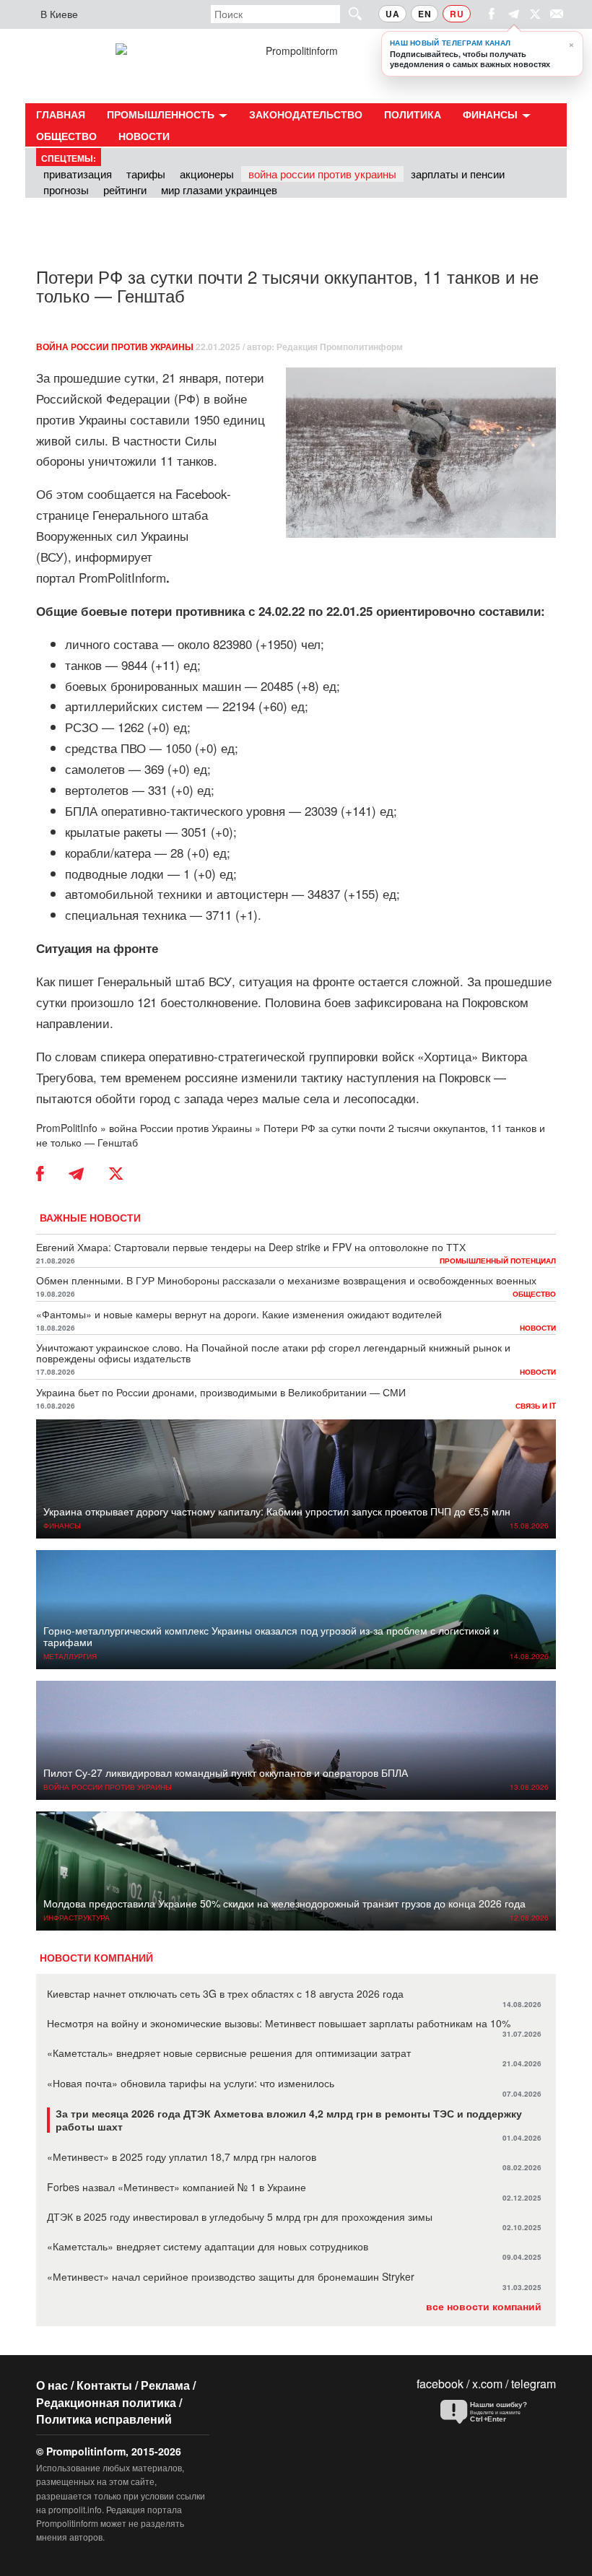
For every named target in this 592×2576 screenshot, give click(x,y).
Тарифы (146, 174)
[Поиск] (349, 13)
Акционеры (207, 174)
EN (425, 14)
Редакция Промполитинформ (340, 347)
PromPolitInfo (67, 1128)
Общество (66, 136)
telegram (534, 2384)
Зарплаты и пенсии (458, 174)
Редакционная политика (106, 2402)
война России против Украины (115, 347)
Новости (144, 136)
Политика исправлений (104, 2419)
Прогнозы (66, 190)
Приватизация (78, 174)
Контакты (104, 2385)
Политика (413, 114)
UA (392, 14)
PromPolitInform (124, 577)
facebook (440, 2384)
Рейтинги (125, 190)
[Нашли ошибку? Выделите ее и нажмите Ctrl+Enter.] (495, 2412)
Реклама (165, 2385)
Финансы (492, 114)
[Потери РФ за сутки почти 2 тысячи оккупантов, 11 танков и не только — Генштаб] (421, 453)
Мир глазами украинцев (219, 190)
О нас (52, 2385)
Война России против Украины (322, 174)
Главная (61, 114)
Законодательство (306, 114)
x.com (487, 2384)
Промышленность (162, 114)
